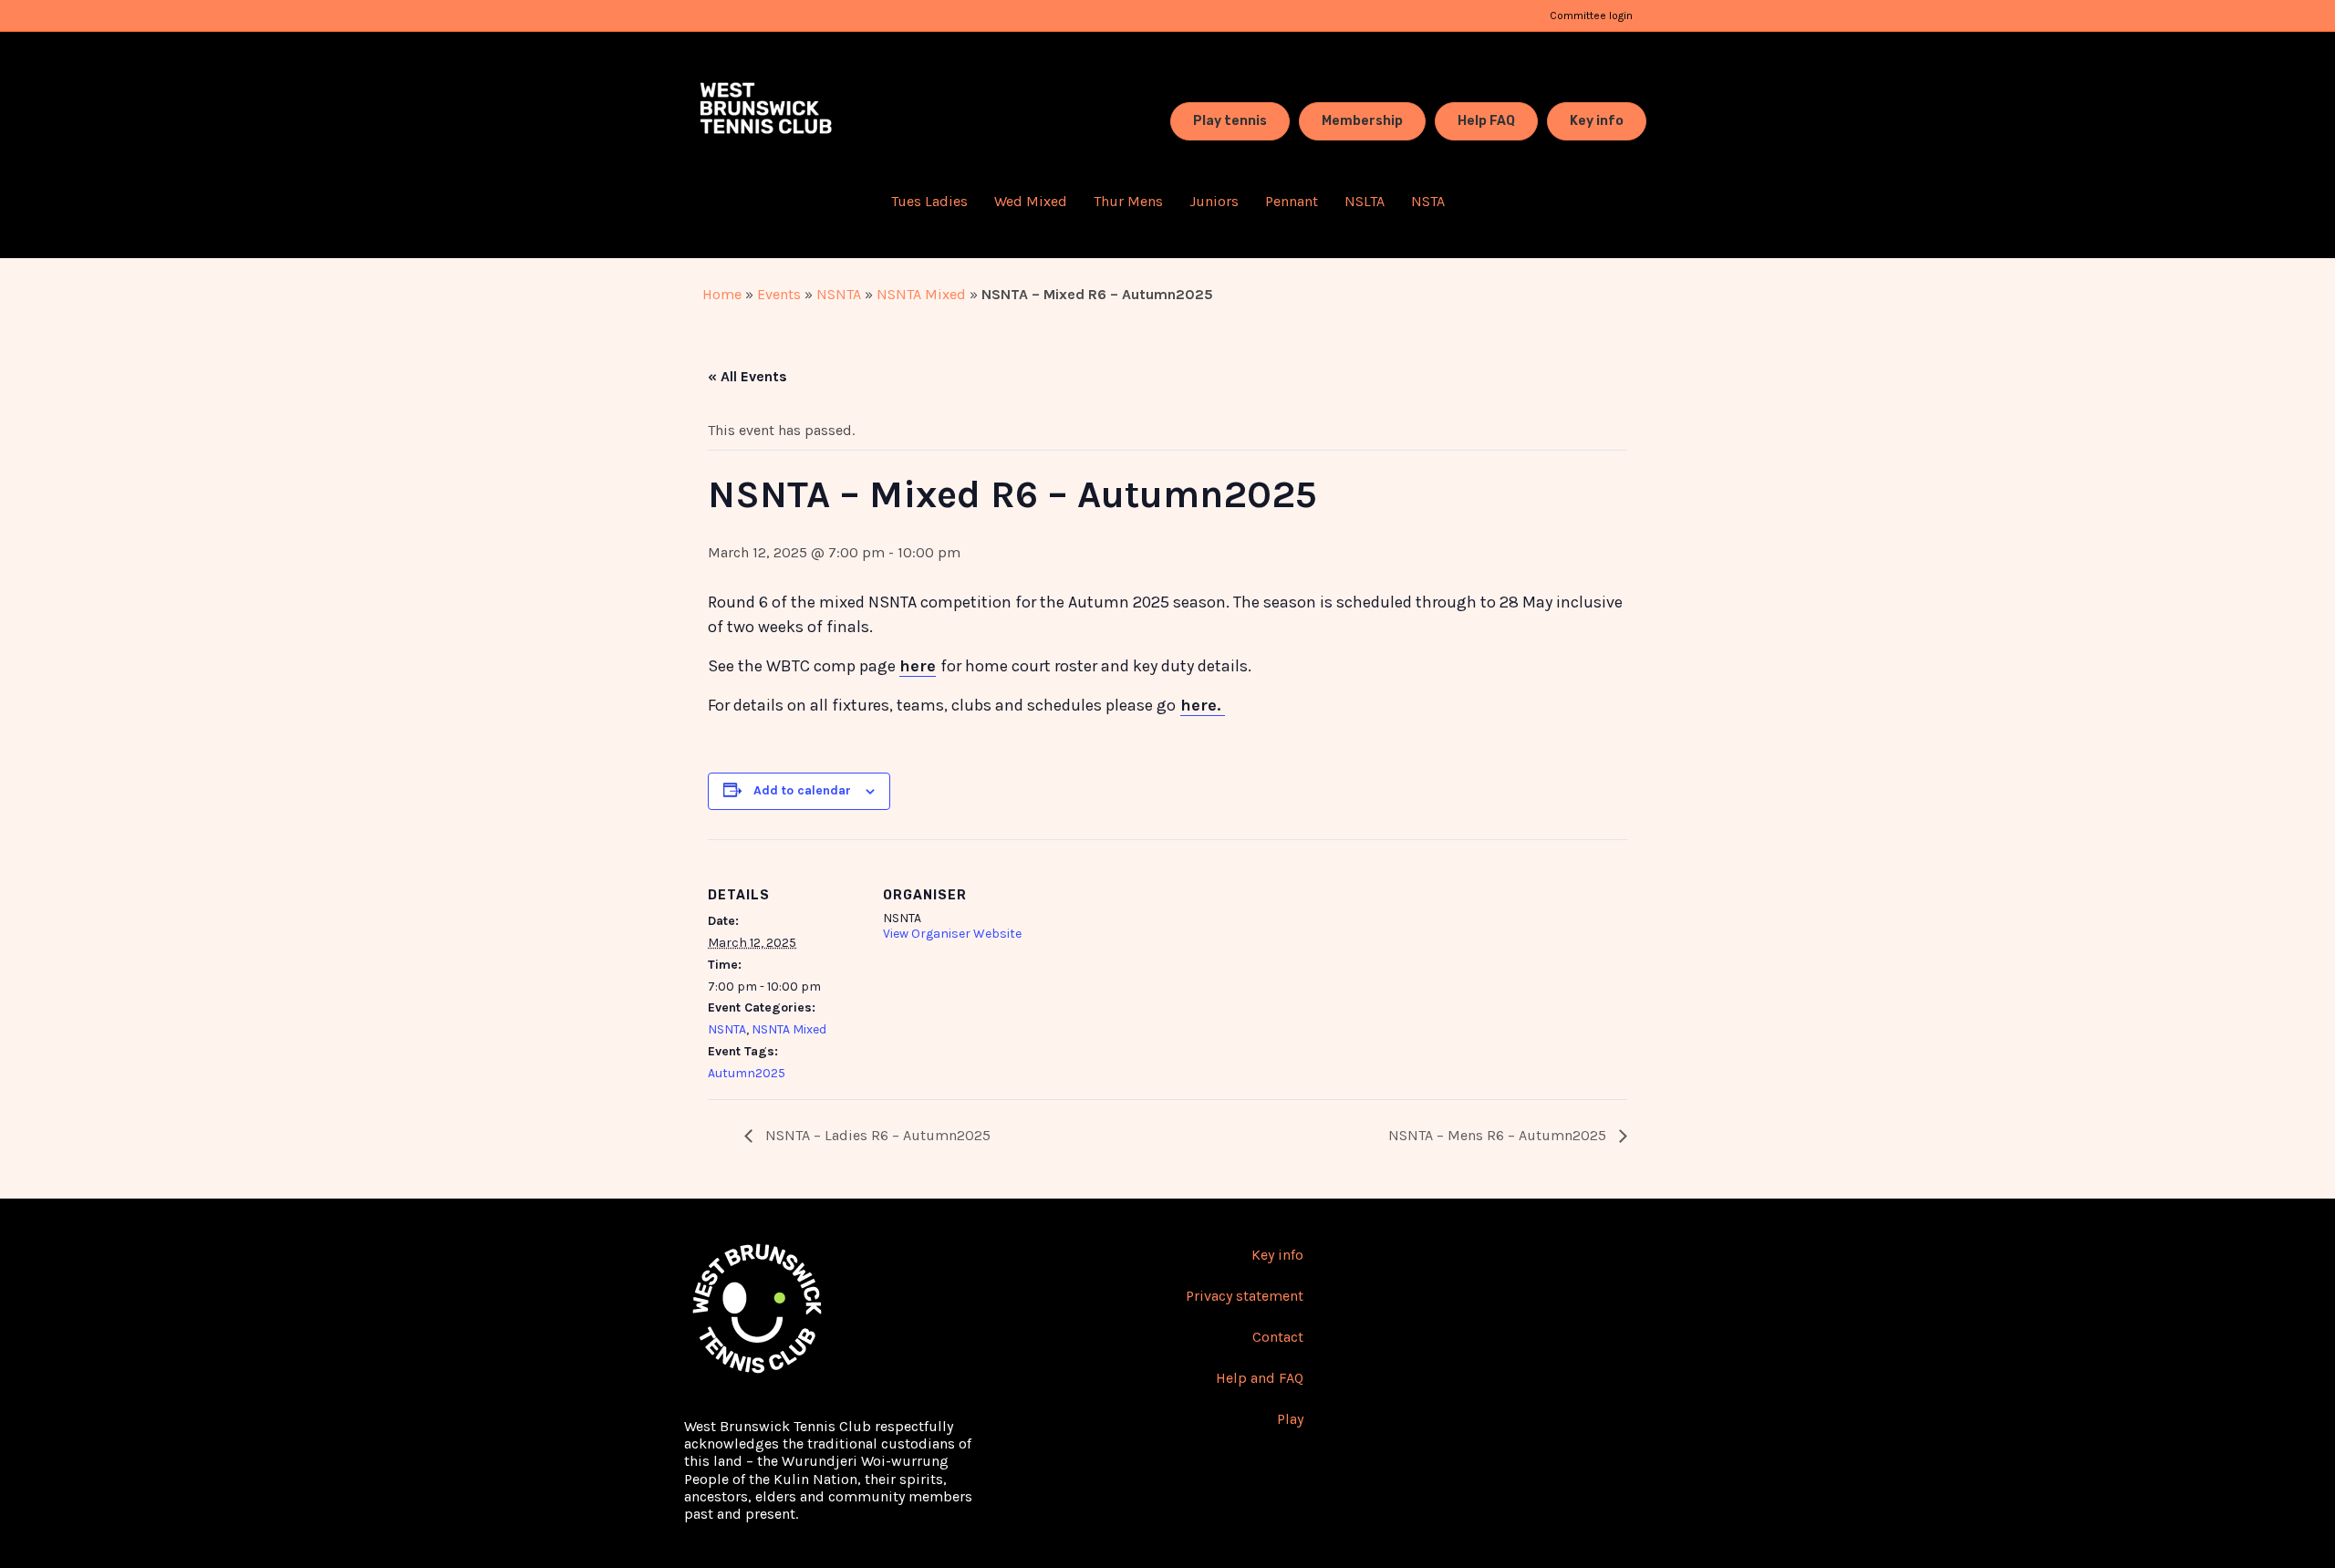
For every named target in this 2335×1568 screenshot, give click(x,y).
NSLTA (1365, 201)
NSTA (1428, 201)
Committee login (1591, 16)
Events (779, 294)
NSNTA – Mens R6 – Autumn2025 (1499, 1135)
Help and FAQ (1260, 1378)
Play (1290, 1419)
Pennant (1292, 201)
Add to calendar (802, 790)
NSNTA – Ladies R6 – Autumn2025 (876, 1135)
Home (722, 294)
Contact (1278, 1337)
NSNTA (839, 294)
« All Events (747, 376)
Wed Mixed (1031, 201)
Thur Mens (1128, 201)
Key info (1277, 1255)
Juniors (1214, 201)
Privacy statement (1245, 1296)
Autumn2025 (747, 1073)
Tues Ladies (929, 201)
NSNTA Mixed (921, 294)
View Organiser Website (952, 934)
